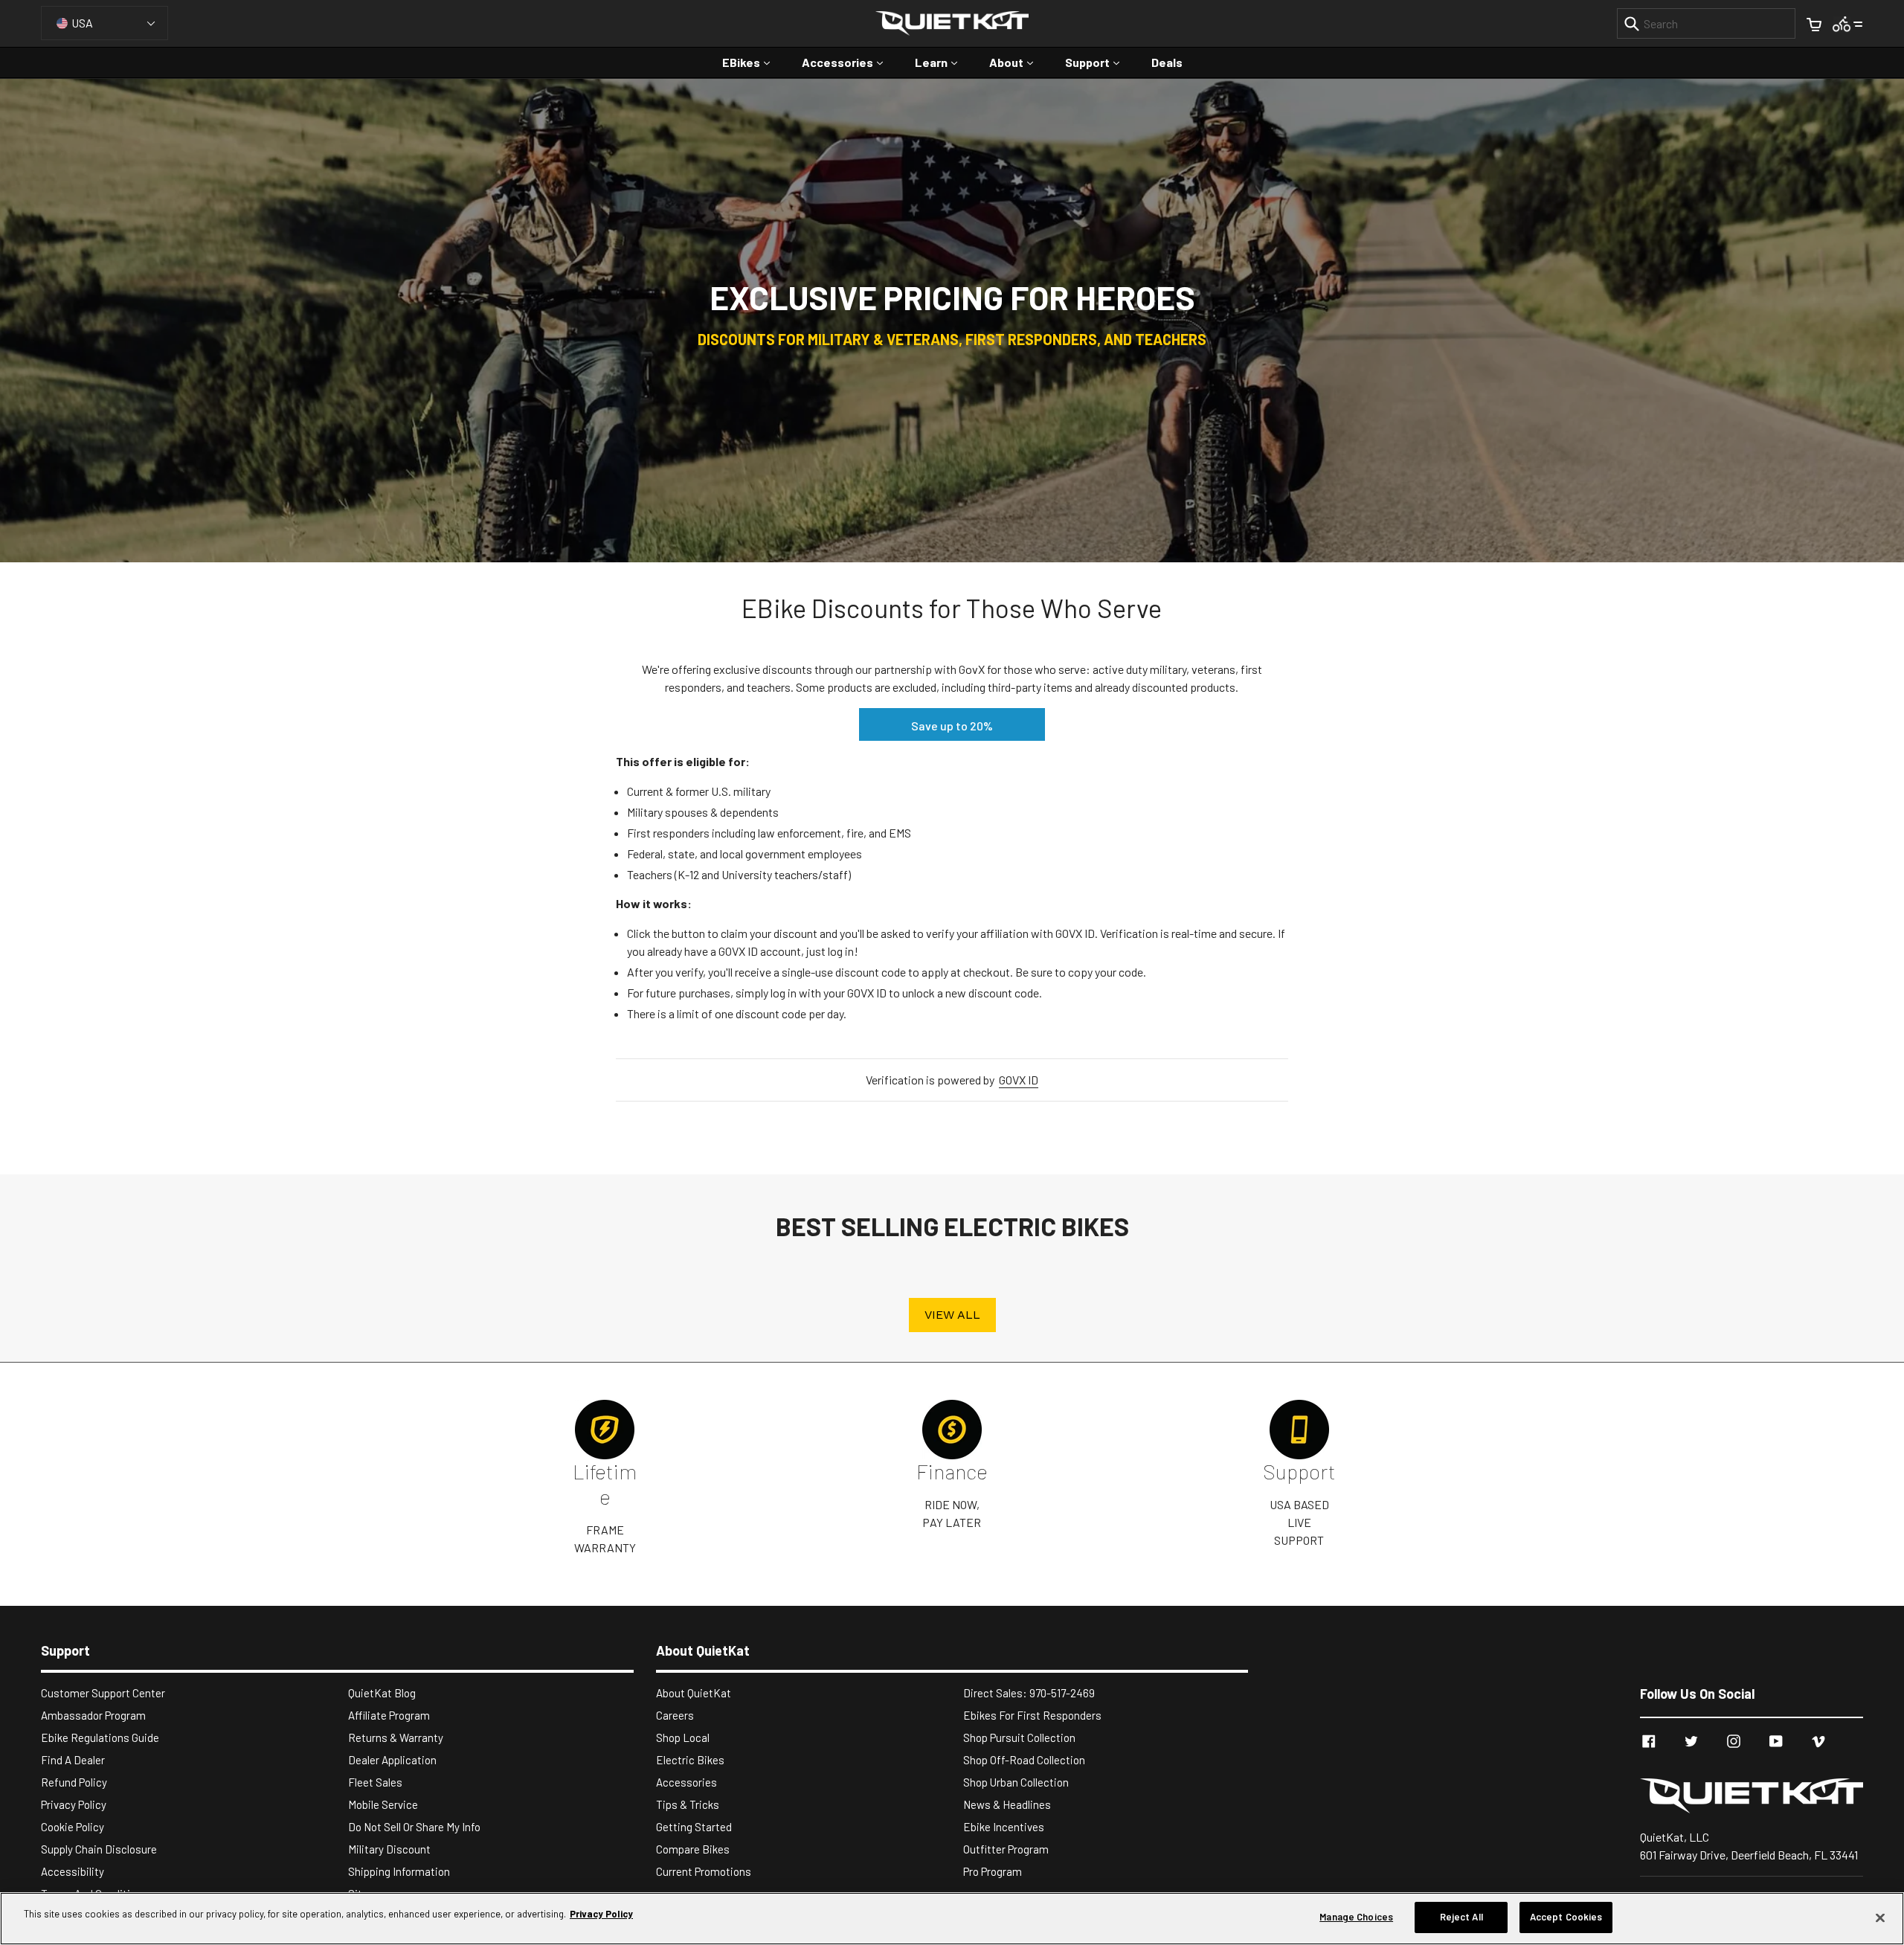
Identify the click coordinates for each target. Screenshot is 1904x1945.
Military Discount (389, 1849)
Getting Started (694, 1827)
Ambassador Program (93, 1715)
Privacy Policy (74, 1804)
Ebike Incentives (1004, 1827)
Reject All (1461, 1917)
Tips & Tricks (688, 1804)
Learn (943, 62)
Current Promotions (704, 1871)
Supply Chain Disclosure (99, 1849)
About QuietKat (694, 1693)
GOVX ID (1019, 1080)
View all (952, 1315)
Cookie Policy (73, 1827)
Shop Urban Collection (1016, 1782)
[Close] (1880, 1917)
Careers (675, 1715)
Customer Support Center (103, 1693)
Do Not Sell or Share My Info (414, 1827)
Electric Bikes (690, 1760)
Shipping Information (399, 1871)
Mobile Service (383, 1804)
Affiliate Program (389, 1715)
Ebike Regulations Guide (100, 1737)
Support (1100, 62)
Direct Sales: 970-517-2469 (1029, 1693)
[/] (1752, 1796)
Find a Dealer (73, 1760)
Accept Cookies (1566, 1917)
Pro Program (993, 1871)
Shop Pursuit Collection (1019, 1737)
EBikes (753, 62)
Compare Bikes (693, 1849)
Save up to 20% (952, 726)
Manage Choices (1356, 1917)
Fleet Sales (375, 1782)
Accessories (850, 62)
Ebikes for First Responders (1032, 1715)
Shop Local (683, 1737)
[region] (952, 1919)
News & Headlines (1007, 1804)
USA (82, 23)
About (1019, 62)
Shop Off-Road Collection (1024, 1760)
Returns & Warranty (396, 1737)
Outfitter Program (1006, 1849)
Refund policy (74, 1782)
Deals (1167, 62)
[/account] (1848, 23)
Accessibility (73, 1871)
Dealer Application (392, 1760)
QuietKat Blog (382, 1693)
